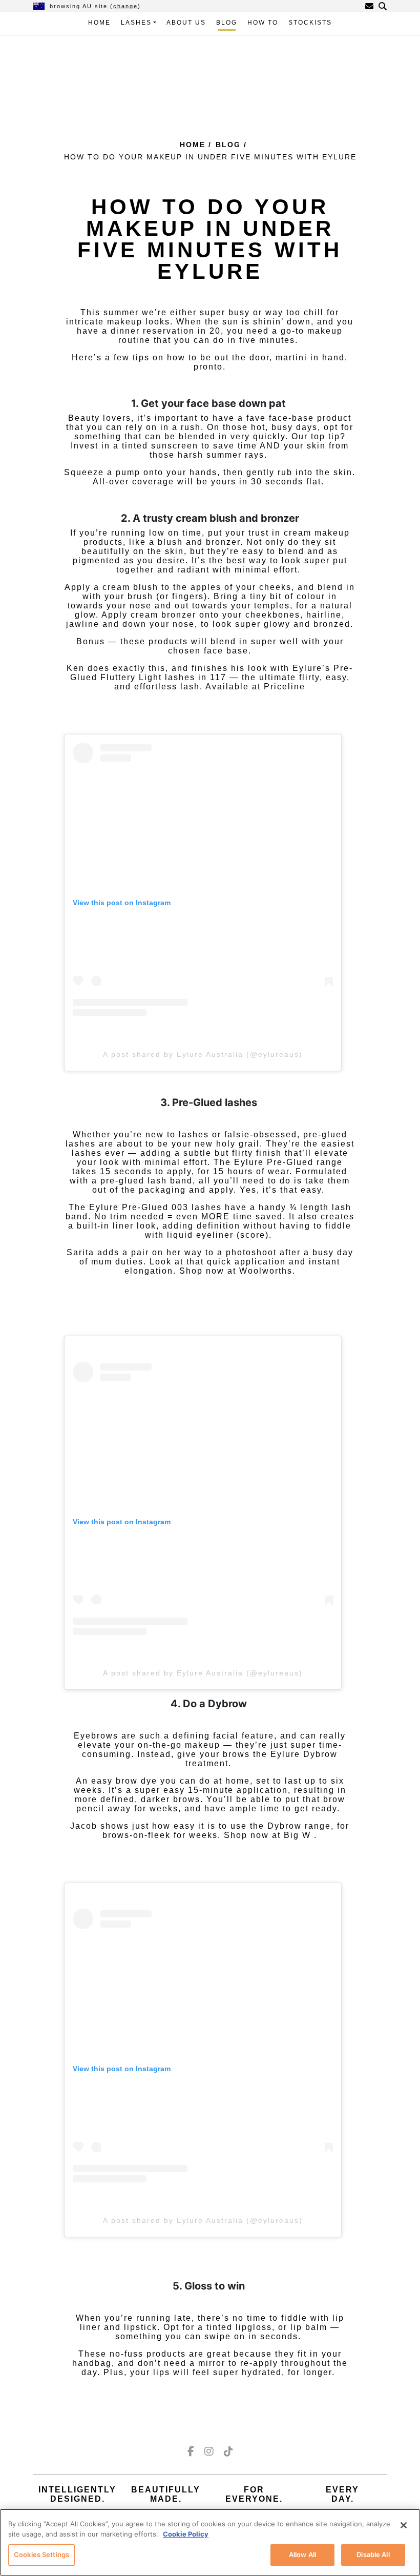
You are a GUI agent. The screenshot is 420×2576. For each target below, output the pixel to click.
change (125, 6)
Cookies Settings (41, 2554)
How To (263, 23)
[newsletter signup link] (369, 6)
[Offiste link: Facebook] (191, 2451)
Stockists (310, 23)
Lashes (136, 23)
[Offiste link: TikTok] (228, 2451)
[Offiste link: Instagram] (209, 2451)
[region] (210, 2542)
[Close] (404, 2525)
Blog (227, 23)
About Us (186, 23)
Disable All (373, 2554)
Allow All (302, 2554)
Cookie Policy (186, 2534)
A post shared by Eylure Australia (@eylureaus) (203, 1054)
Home (99, 23)
